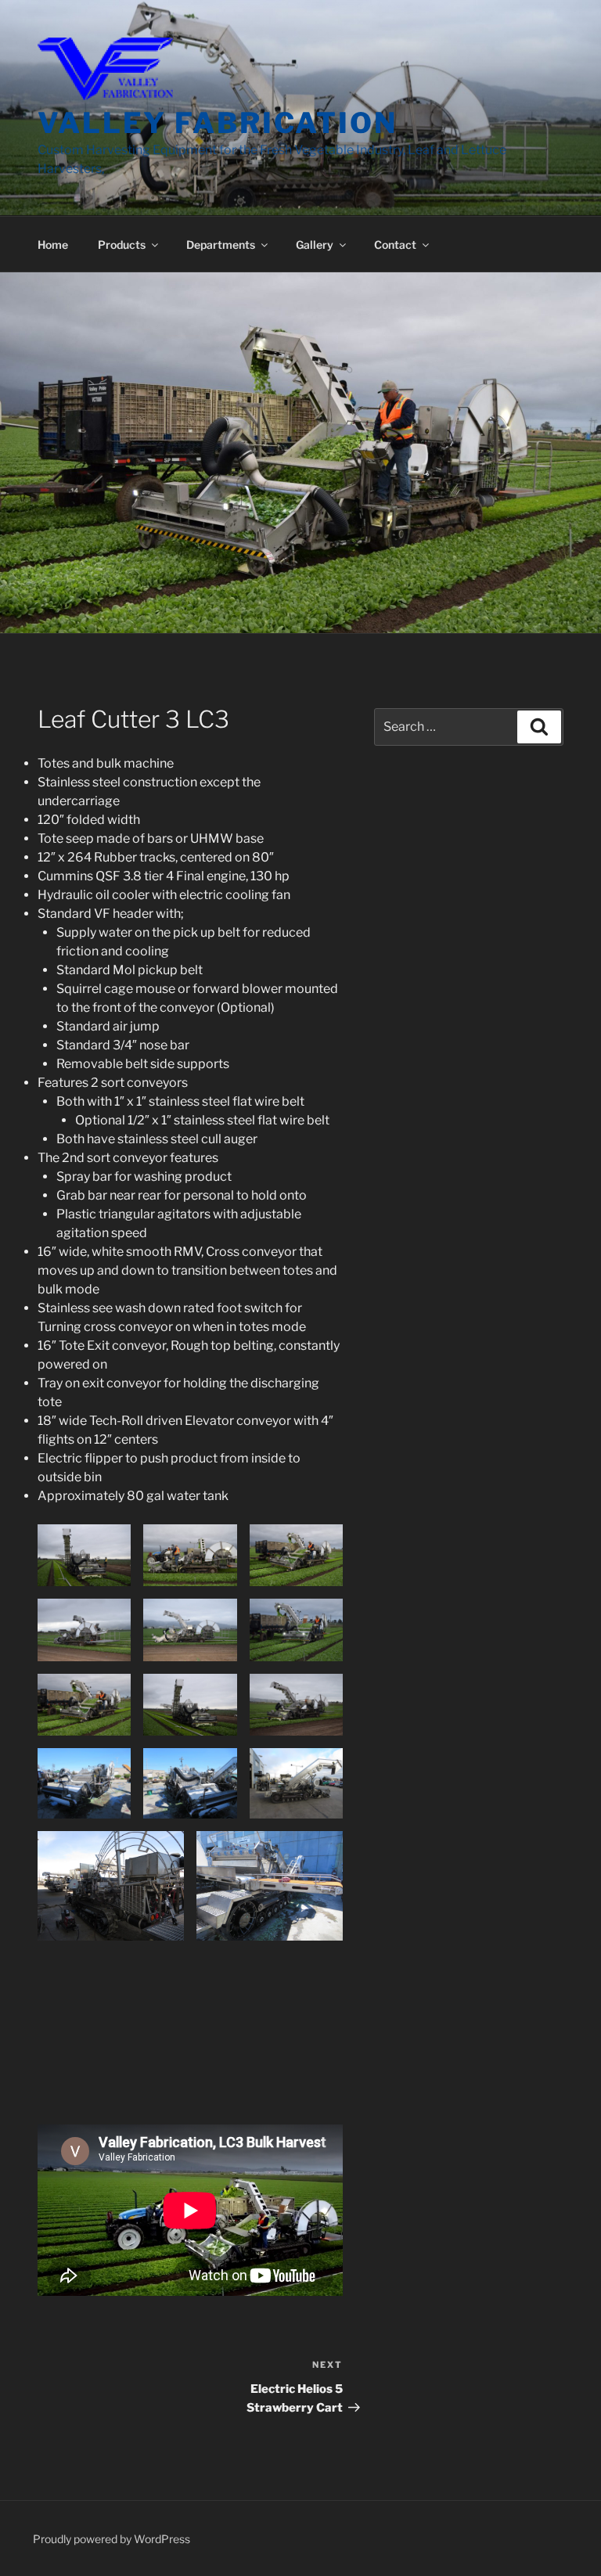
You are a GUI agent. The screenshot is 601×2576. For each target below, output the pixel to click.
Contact (395, 245)
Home (53, 245)
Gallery (315, 245)
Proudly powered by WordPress (112, 2539)
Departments (221, 245)
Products (122, 245)
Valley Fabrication (218, 123)
